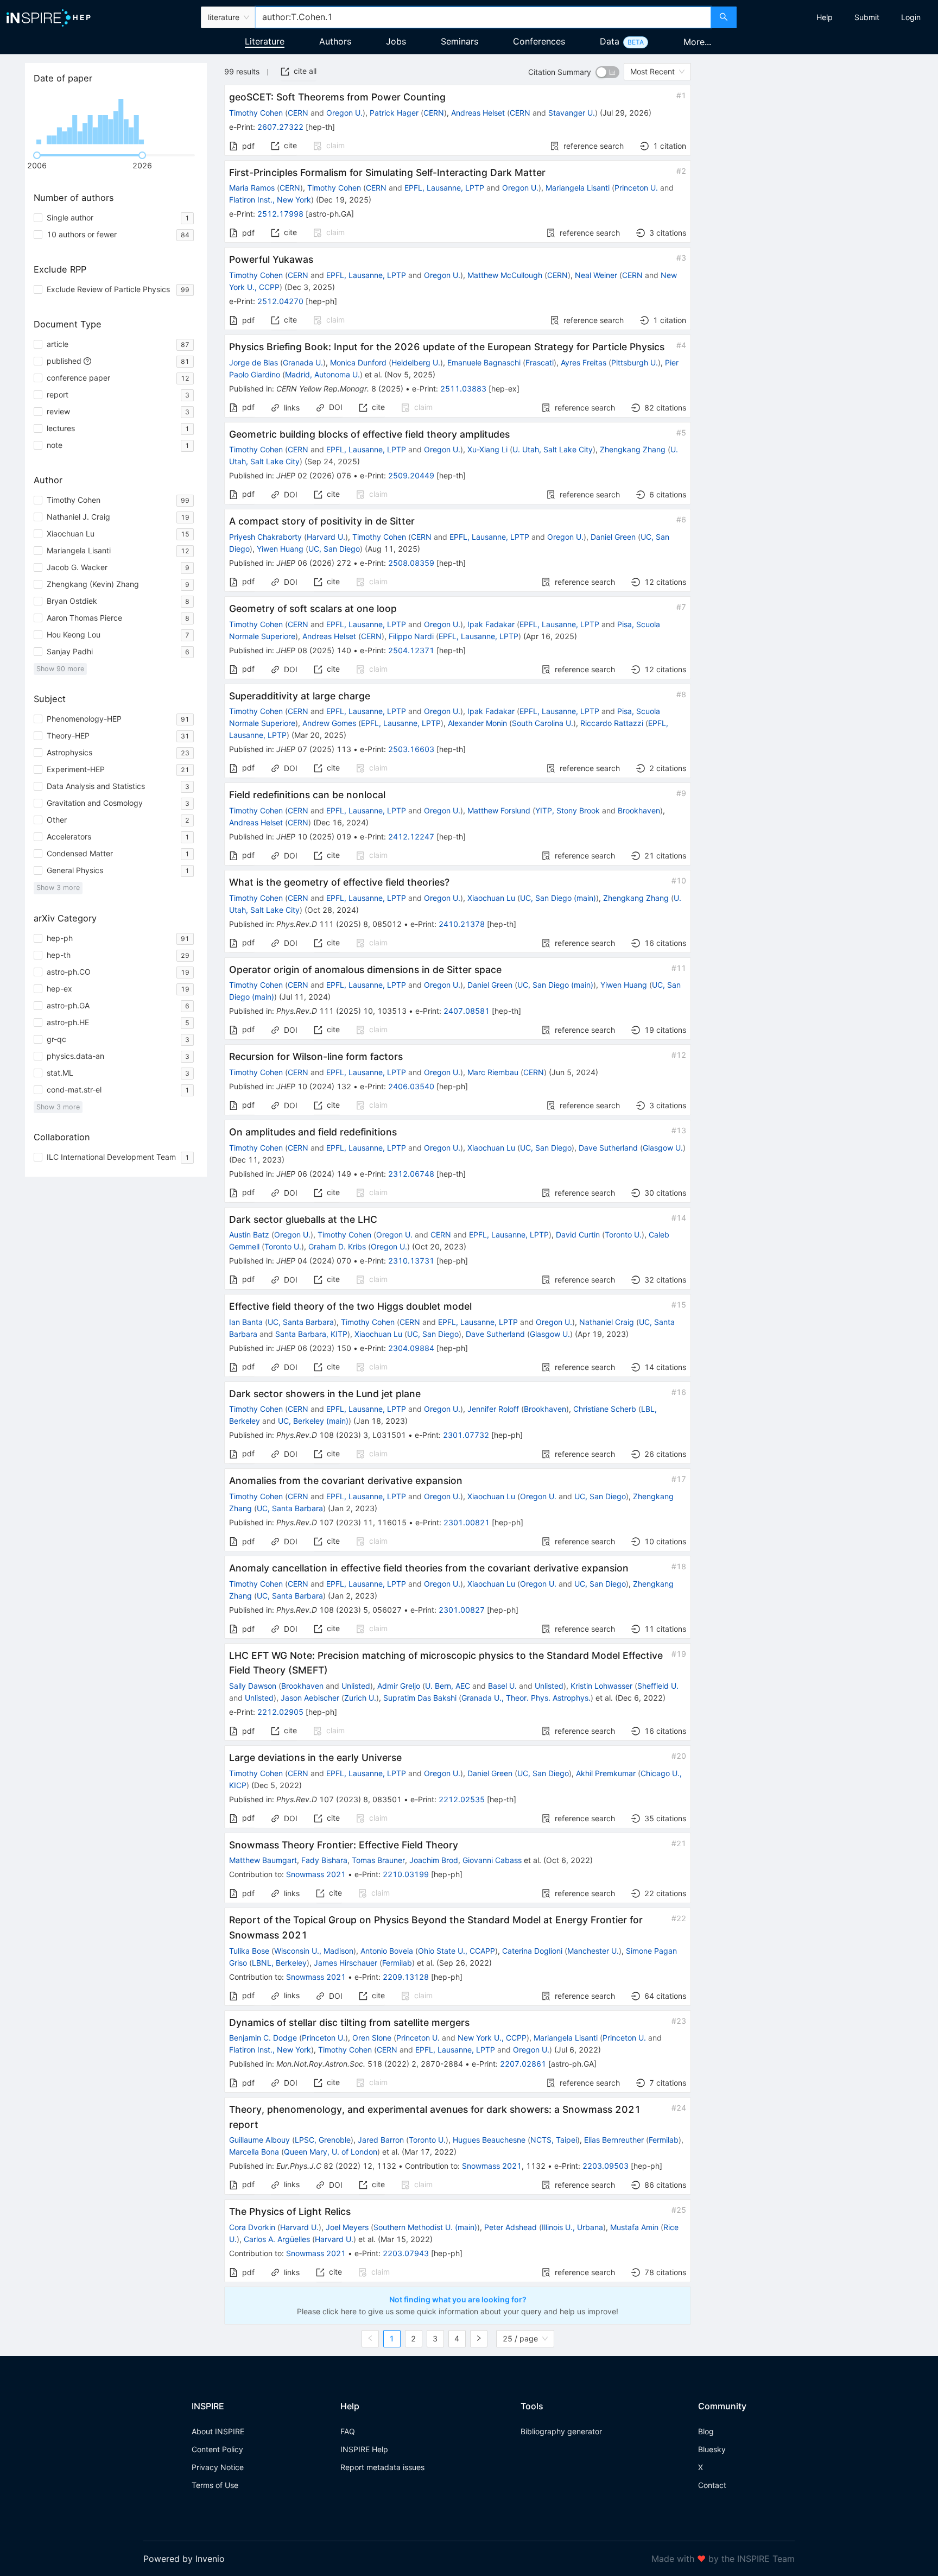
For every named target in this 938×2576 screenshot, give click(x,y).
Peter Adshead (511, 2227)
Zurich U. (360, 1698)
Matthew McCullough (505, 275)
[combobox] (483, 17)
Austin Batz (249, 1235)
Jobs (396, 41)
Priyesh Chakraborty (265, 537)
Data (610, 41)
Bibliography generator (561, 2431)
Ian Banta (246, 1322)
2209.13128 (406, 1977)
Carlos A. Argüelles (277, 2239)
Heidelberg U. (416, 362)
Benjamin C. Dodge (263, 2038)
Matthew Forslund (499, 810)
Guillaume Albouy (259, 2140)
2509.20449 (411, 475)
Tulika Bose (249, 1951)
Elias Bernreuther (614, 2140)
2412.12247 (411, 836)
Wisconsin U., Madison (314, 1951)
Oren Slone (372, 2038)
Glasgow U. (663, 1148)
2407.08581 (467, 1011)
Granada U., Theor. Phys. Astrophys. (526, 1698)
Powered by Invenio (184, 2559)
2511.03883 (463, 389)
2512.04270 (280, 301)
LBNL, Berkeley (279, 1963)
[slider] (37, 155)
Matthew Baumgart (263, 1860)
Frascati (540, 362)
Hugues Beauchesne (489, 2140)
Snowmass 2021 (316, 1874)
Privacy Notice (218, 2467)
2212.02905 (280, 1712)
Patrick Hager (394, 113)
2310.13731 (411, 1261)
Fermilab (397, 1963)
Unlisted (356, 1686)
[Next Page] (479, 2339)
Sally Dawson (253, 1686)
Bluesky (712, 2449)
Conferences (539, 41)
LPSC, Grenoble (323, 2140)
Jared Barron (381, 2140)
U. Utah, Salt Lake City (553, 449)
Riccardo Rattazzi (612, 723)
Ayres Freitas (584, 362)
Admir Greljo (399, 1686)
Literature (265, 41)
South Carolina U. (543, 723)
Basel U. (502, 1686)
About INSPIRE (218, 2431)
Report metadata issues (382, 2467)
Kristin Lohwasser (601, 1686)
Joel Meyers (347, 2227)
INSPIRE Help (364, 2449)
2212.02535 (462, 1799)
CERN (298, 113)
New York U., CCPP (492, 2038)
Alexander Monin (477, 723)
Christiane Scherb (605, 1409)
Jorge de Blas (253, 362)
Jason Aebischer (310, 1698)
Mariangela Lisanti (578, 188)
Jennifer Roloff (493, 1409)
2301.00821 (467, 1522)
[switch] (607, 72)
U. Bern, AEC (448, 1686)
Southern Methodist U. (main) (425, 2227)
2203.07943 (406, 2253)
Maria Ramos (252, 188)
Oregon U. (344, 113)
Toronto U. (623, 1235)
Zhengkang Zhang (633, 449)
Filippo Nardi (411, 636)
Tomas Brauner (378, 1860)
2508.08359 (411, 563)
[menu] (839, 17)
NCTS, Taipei (554, 2140)
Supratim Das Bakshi (420, 1698)
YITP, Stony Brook (568, 810)
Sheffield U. (658, 1686)
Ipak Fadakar (491, 624)
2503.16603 (411, 749)
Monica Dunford (358, 362)
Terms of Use (215, 2485)
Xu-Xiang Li (487, 449)
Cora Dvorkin (252, 2227)
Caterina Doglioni (532, 1951)
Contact (712, 2485)
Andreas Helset (478, 113)
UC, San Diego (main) (558, 898)
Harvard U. (326, 537)
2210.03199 (406, 1874)
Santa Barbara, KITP (311, 1334)
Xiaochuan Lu (491, 898)
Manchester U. (593, 1951)
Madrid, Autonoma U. (322, 374)
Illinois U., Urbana (572, 2227)
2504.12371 (411, 650)
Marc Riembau (493, 1072)
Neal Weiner (596, 275)
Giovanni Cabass (492, 1860)
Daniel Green (613, 537)
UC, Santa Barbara (301, 1322)
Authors (335, 41)
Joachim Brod (434, 1860)
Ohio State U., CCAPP (457, 1951)
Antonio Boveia (387, 1951)
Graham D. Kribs (337, 1246)
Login (911, 17)
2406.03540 (411, 1086)
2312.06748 (411, 1174)
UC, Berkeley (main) (313, 1421)
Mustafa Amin (634, 2227)
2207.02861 (523, 2064)
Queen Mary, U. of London (331, 2152)
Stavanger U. (572, 113)
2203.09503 (606, 2166)
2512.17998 (280, 214)
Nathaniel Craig (607, 1322)
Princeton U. (636, 188)
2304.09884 (411, 1348)
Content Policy (217, 2449)
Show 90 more (60, 669)
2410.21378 (462, 924)
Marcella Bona (254, 2152)
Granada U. (303, 362)
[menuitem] (825, 17)
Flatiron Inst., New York (270, 200)
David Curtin (578, 1235)
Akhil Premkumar (606, 1773)
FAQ (348, 2431)
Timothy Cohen (256, 113)
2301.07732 (466, 1435)
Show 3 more (58, 888)
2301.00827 (462, 1610)
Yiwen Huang (280, 549)
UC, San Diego (334, 549)
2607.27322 (280, 127)
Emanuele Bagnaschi (484, 362)
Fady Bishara (324, 1860)
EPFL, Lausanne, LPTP (444, 188)
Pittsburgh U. (635, 362)
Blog (706, 2431)
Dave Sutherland (608, 1148)
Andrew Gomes (329, 723)
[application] (116, 119)
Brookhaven (639, 810)
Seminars (460, 41)
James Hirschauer (346, 1963)
